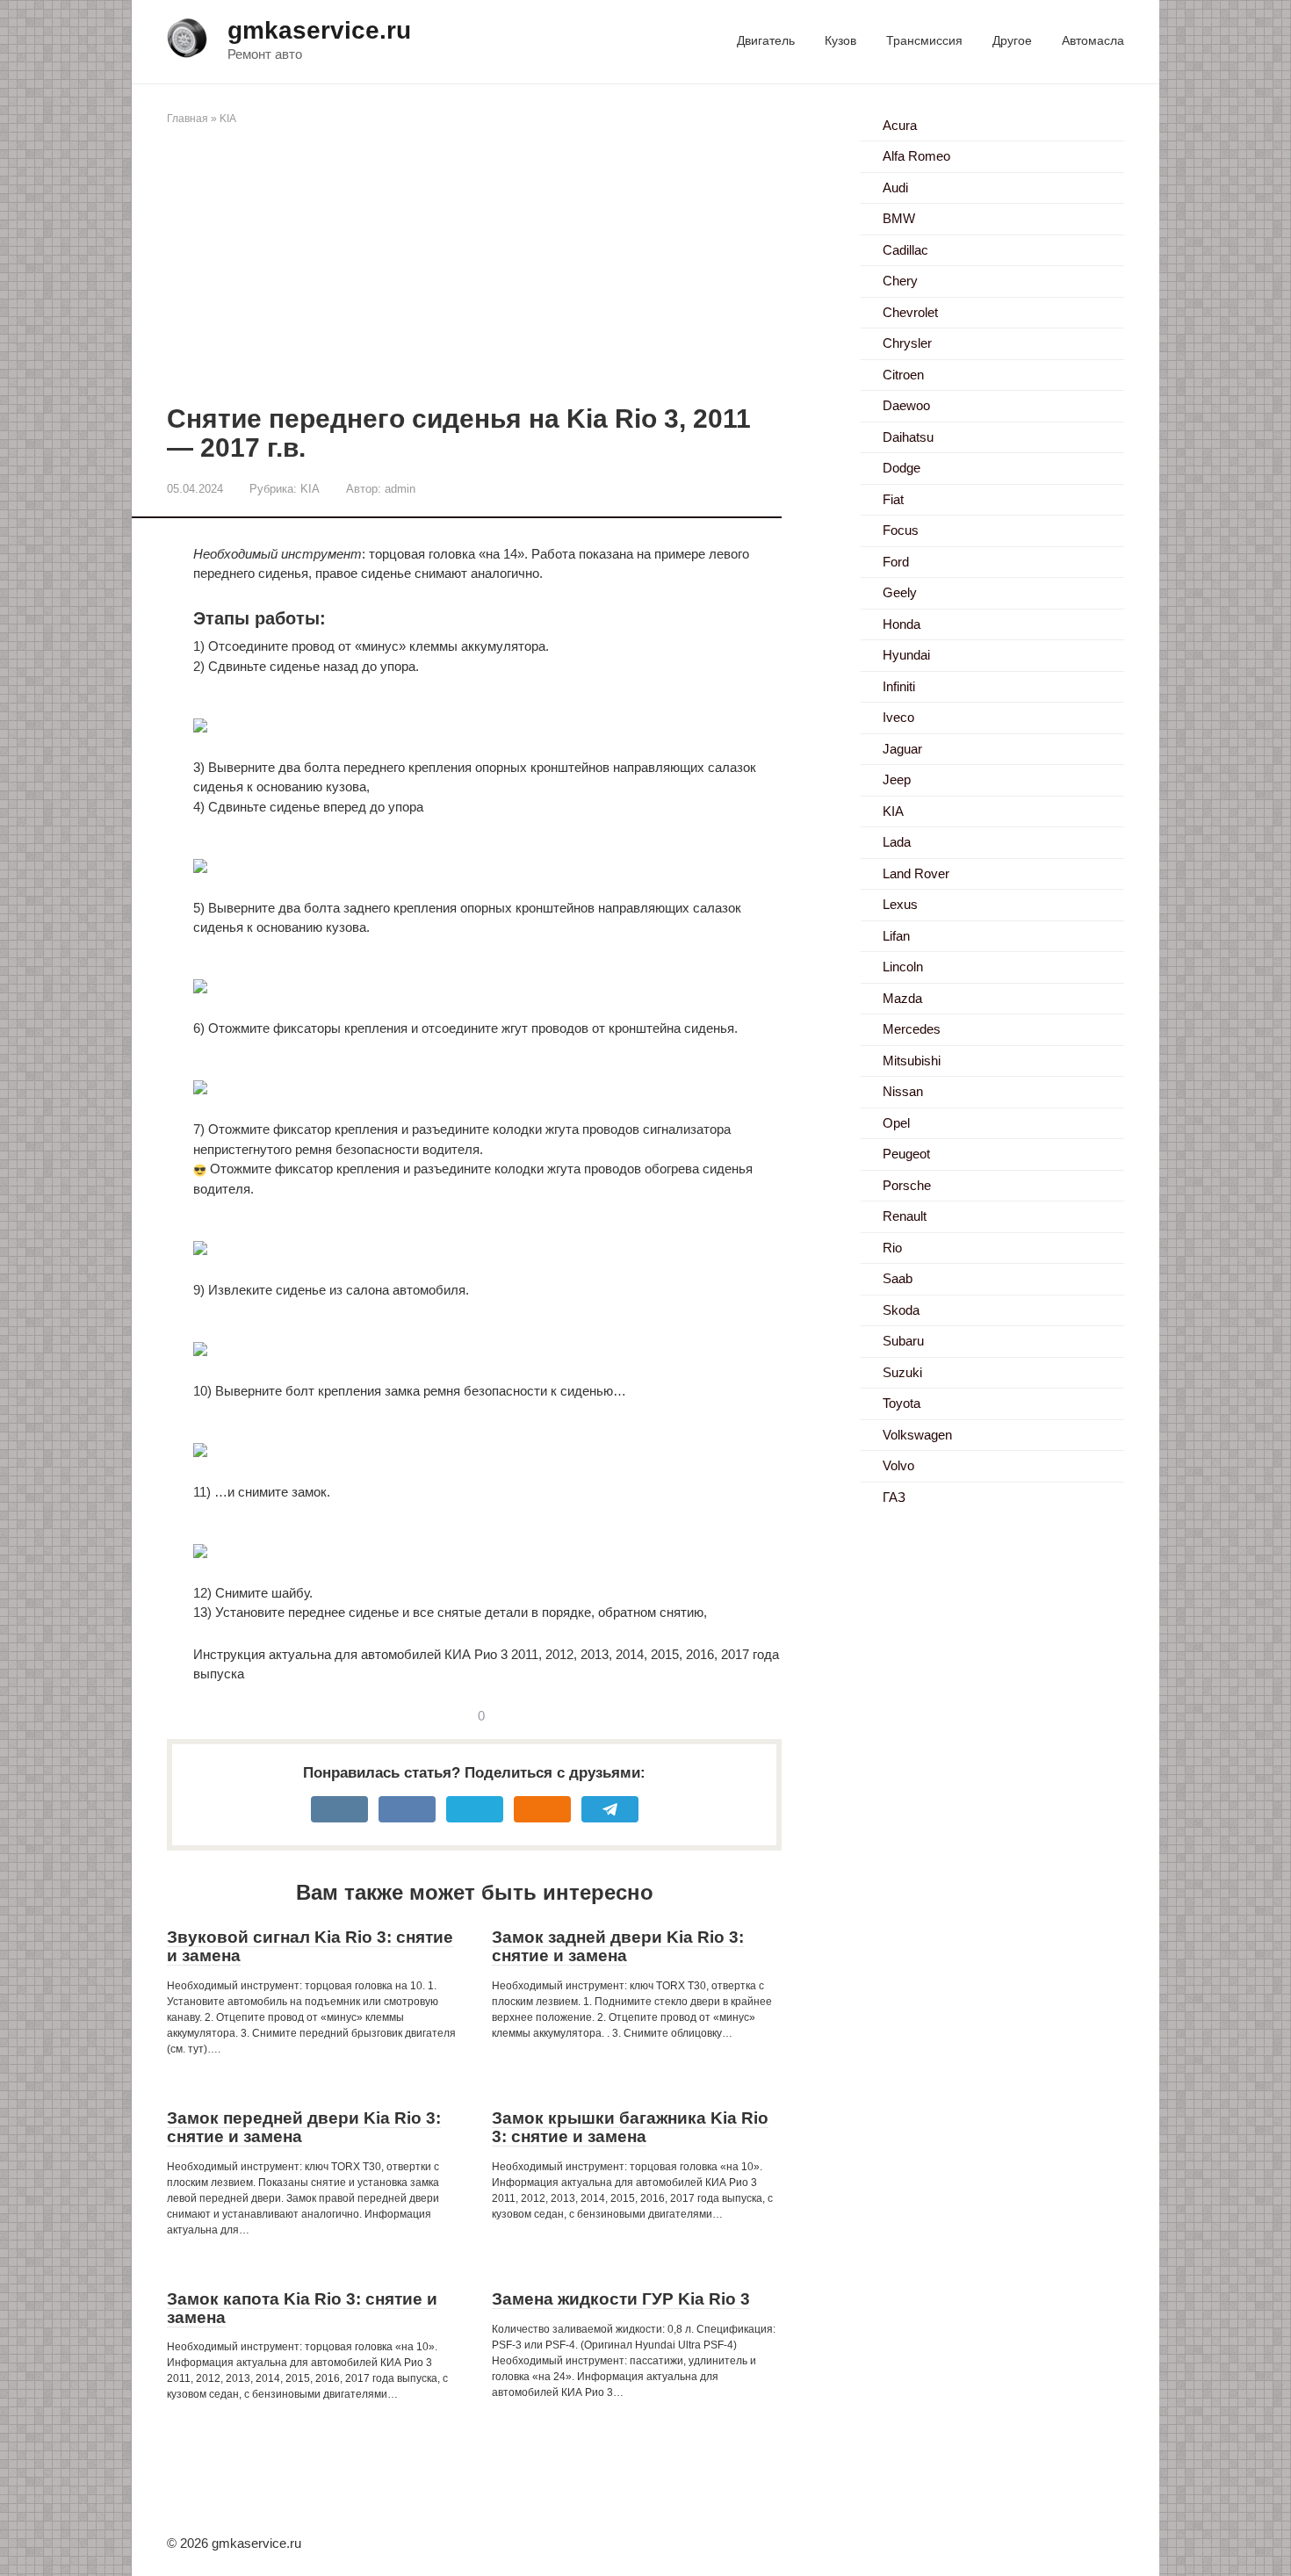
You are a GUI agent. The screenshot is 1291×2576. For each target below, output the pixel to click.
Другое (1012, 40)
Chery (900, 281)
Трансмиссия (924, 40)
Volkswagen (917, 1435)
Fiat (893, 499)
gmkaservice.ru (319, 30)
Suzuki (902, 1372)
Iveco (898, 717)
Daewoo (906, 405)
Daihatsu (908, 437)
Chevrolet (910, 312)
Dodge (902, 468)
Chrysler (907, 343)
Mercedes (912, 1029)
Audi (895, 188)
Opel (896, 1123)
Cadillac (905, 250)
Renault (905, 1216)
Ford (896, 562)
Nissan (903, 1091)
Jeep (897, 779)
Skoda (901, 1310)
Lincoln (903, 967)
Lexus (900, 904)
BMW (899, 218)
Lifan (896, 936)
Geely (900, 592)
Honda (902, 624)
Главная (188, 119)
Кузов (840, 40)
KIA (228, 119)
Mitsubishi (912, 1061)
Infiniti (899, 686)
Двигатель (766, 40)
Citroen (903, 375)
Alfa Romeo (916, 156)
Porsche (907, 1185)
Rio (892, 1248)
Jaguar (902, 749)
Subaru (903, 1341)
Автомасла (1093, 40)
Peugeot (906, 1154)
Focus (901, 530)
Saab (898, 1278)
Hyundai (906, 655)
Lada (897, 842)
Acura (900, 125)
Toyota (902, 1403)
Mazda (902, 998)
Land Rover (916, 873)
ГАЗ (894, 1497)
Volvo (898, 1465)
